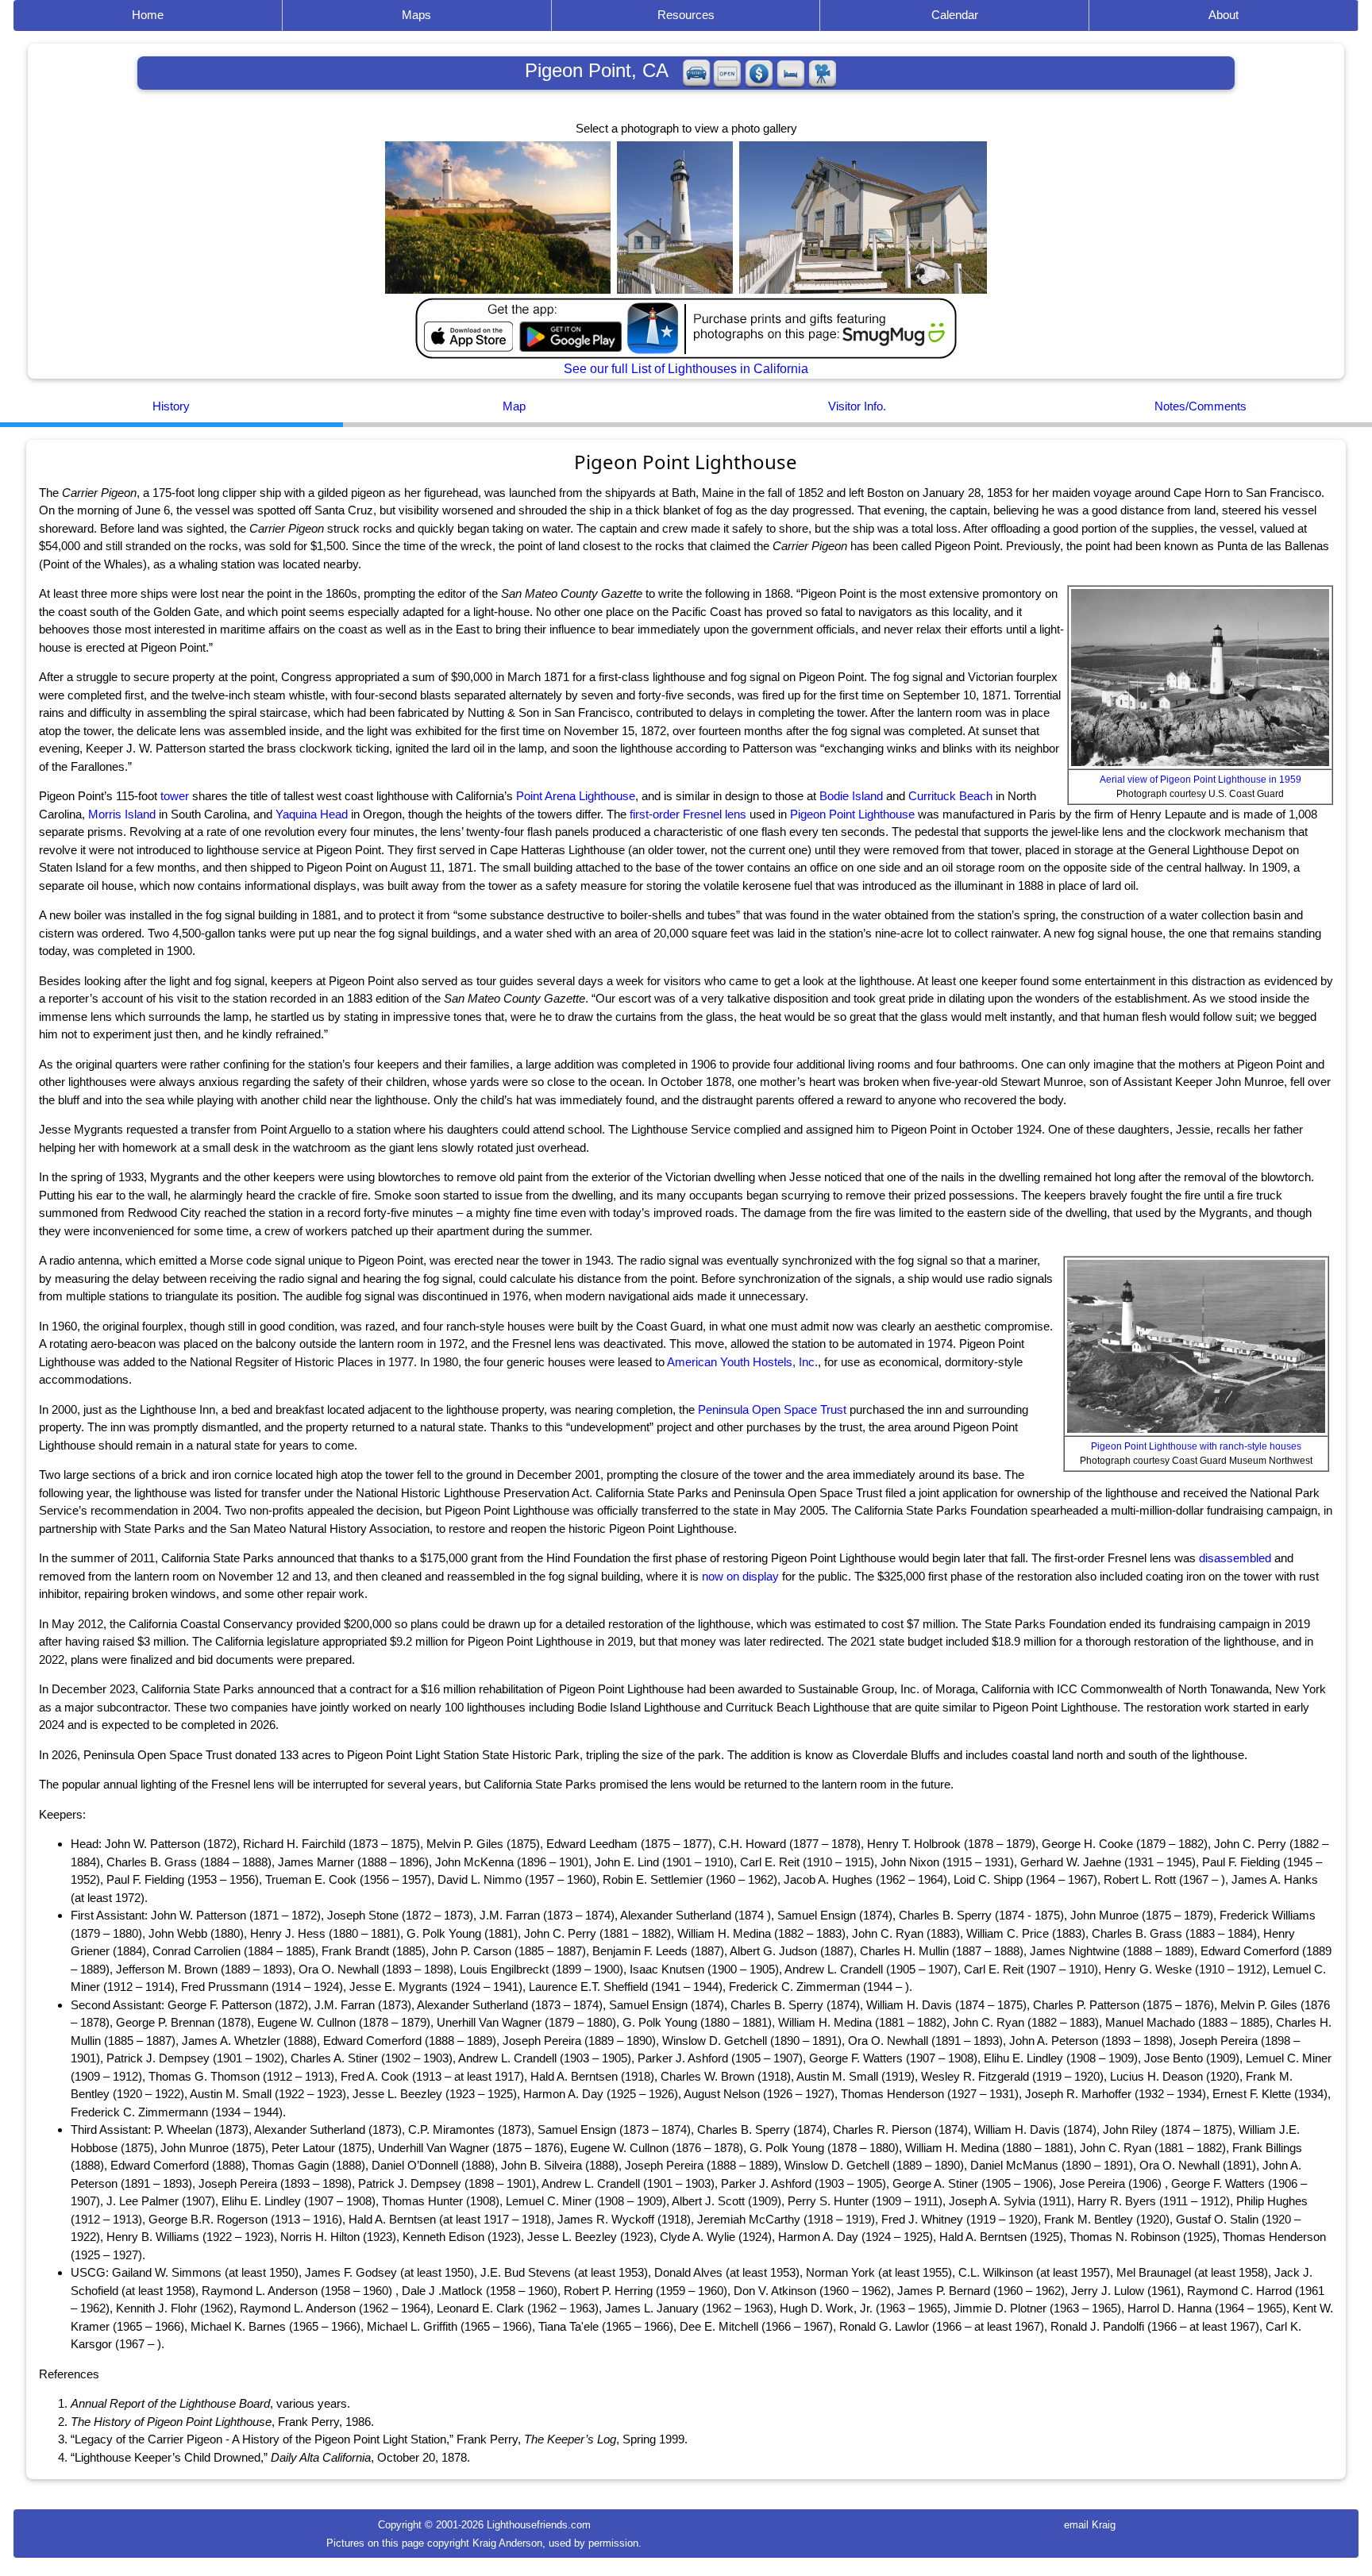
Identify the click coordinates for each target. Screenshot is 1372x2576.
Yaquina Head (312, 814)
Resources (686, 15)
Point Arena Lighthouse (576, 796)
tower (175, 796)
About (1224, 15)
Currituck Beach (950, 796)
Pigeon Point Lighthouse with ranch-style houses (1196, 1446)
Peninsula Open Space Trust (772, 1409)
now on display (740, 1576)
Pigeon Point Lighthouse (852, 814)
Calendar (955, 15)
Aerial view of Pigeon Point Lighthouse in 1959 (1200, 780)
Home (148, 15)
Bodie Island (851, 796)
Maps (416, 15)
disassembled (1235, 1558)
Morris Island (122, 814)
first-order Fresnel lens (688, 814)
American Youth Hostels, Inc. (742, 1362)
